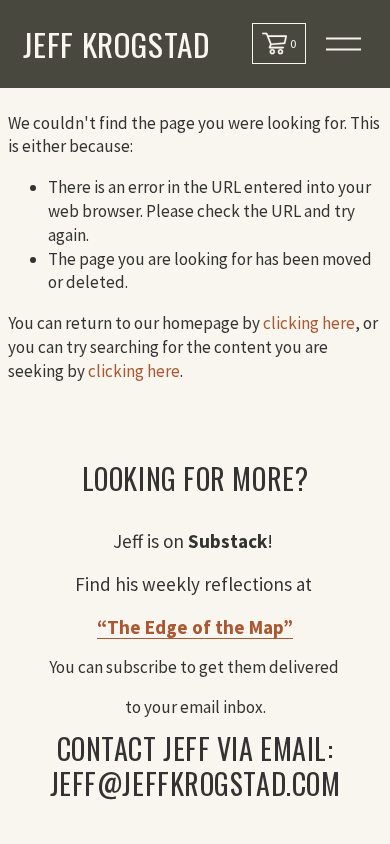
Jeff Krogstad (116, 44)
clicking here (309, 323)
